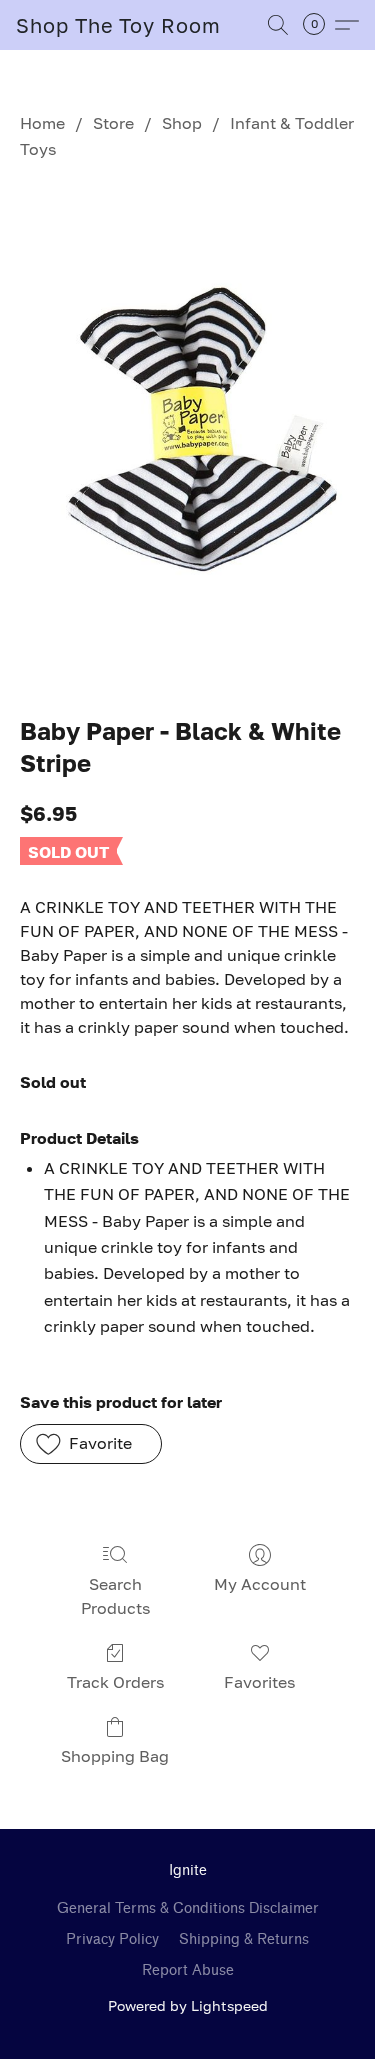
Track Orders (115, 1682)
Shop (182, 123)
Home (42, 123)
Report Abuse (188, 1970)
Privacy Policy (112, 1939)
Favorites (259, 1682)
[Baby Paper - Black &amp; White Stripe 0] (187, 434)
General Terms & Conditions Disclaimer (188, 1908)
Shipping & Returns (244, 1939)
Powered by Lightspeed (188, 2005)
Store (113, 123)
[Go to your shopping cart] (320, 25)
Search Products (115, 1596)
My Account (260, 1584)
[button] (118, 25)
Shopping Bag (115, 1756)
